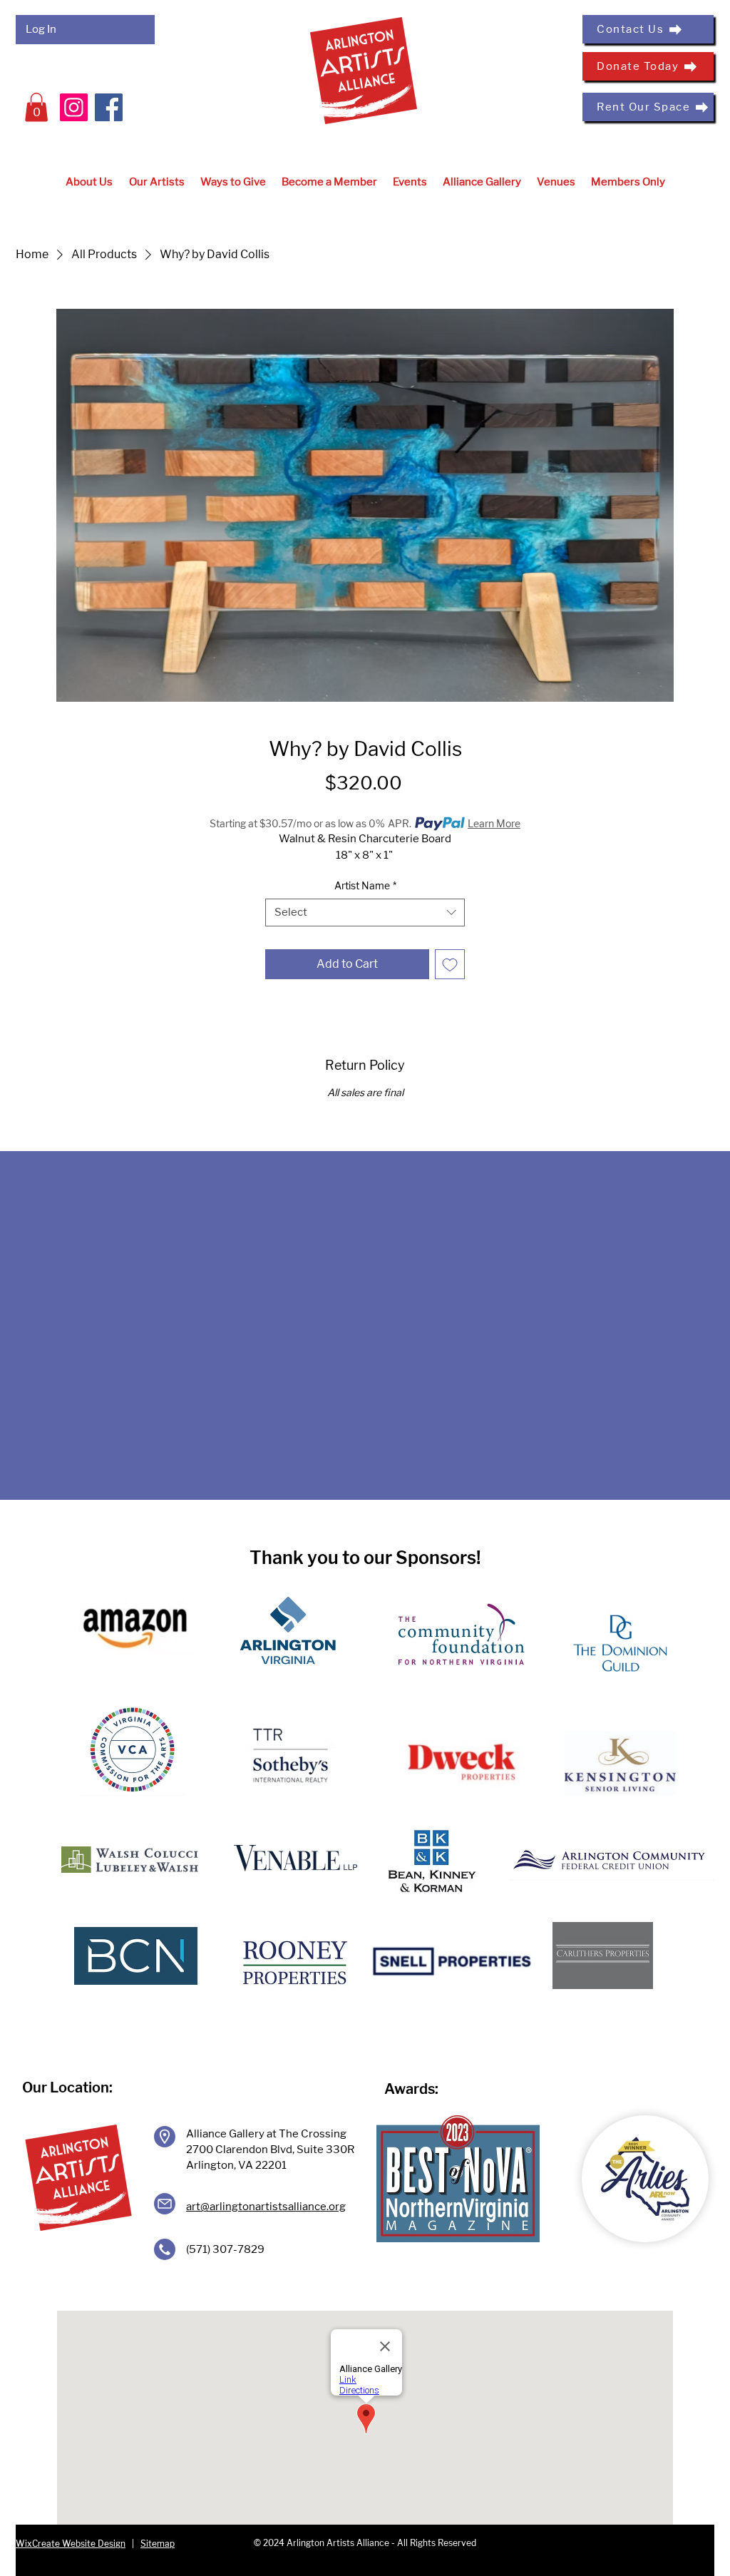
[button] (36, 107)
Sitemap (158, 2544)
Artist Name (365, 885)
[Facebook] (109, 107)
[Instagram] (74, 107)
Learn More (494, 823)
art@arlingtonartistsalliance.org (266, 2207)
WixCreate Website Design (71, 2544)
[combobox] (365, 913)
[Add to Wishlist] (450, 964)
